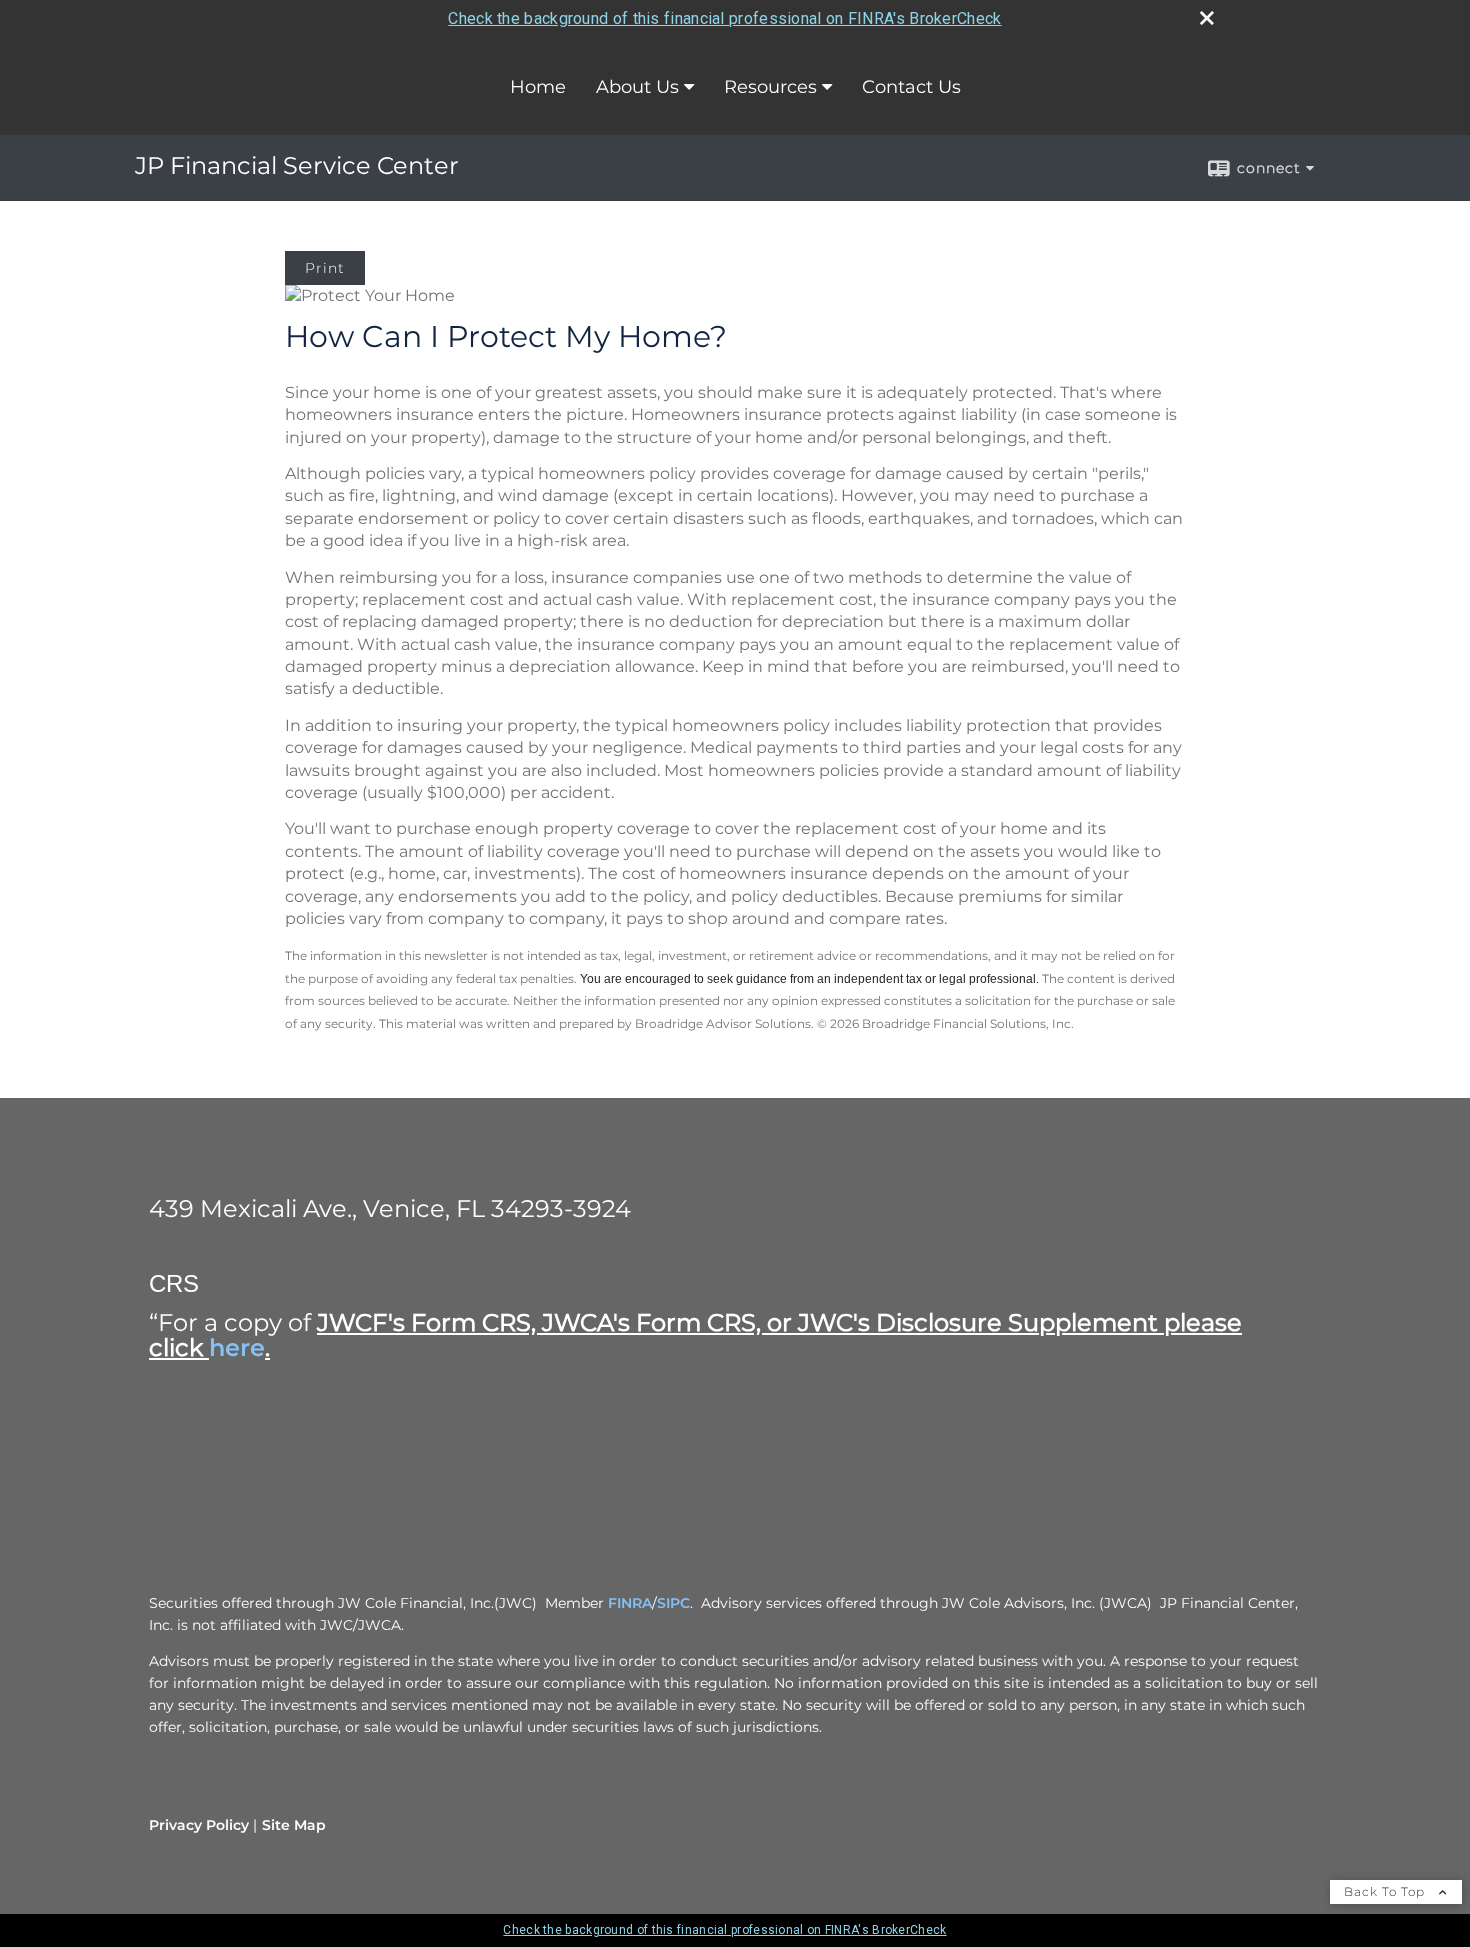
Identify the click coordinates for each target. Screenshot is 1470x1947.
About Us (637, 87)
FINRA (630, 1603)
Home (538, 87)
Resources (770, 87)
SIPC (673, 1603)
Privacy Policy (199, 1825)
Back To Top (1386, 1891)
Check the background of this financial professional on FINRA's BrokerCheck (724, 18)
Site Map (294, 1825)
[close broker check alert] (1207, 18)
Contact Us (911, 87)
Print (325, 268)
